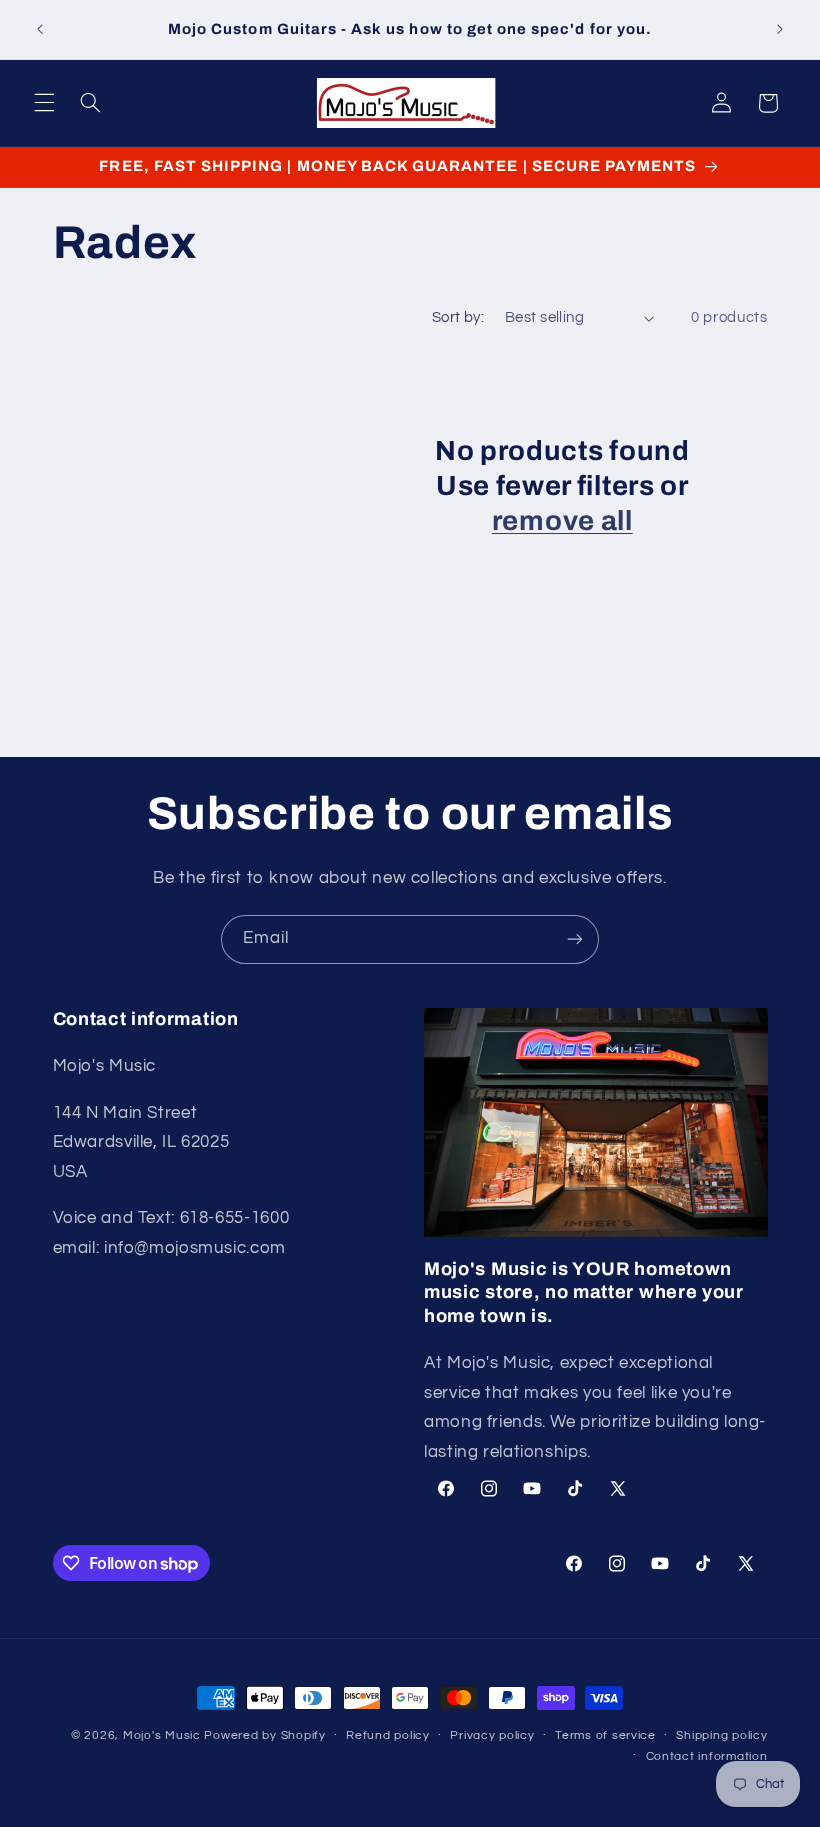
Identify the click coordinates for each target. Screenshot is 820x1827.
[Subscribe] (575, 939)
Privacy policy (492, 1735)
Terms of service (605, 1735)
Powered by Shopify (264, 1735)
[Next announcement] (780, 30)
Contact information (707, 1756)
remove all (562, 521)
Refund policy (388, 1735)
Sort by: (458, 317)
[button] (44, 103)
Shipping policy (721, 1735)
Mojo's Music (162, 1735)
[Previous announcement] (40, 30)
